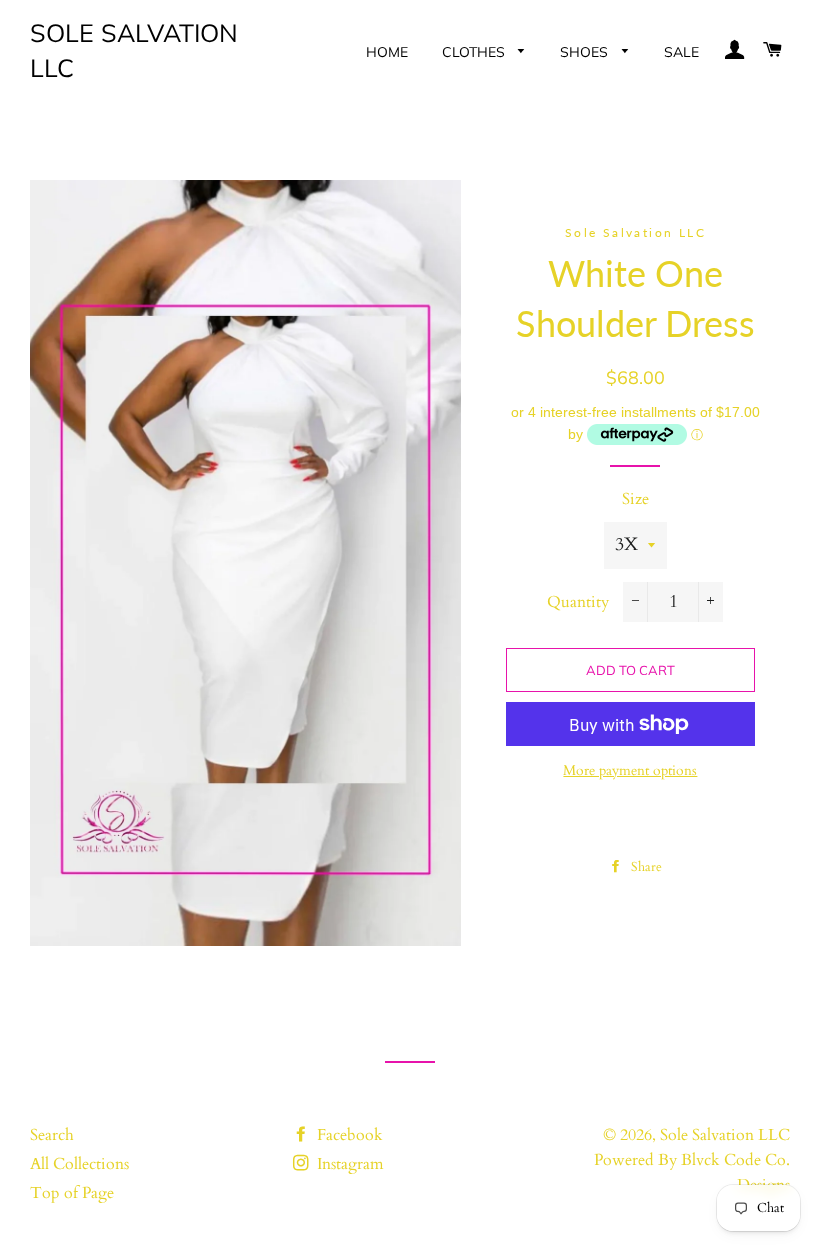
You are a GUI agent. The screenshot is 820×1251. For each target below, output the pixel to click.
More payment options (630, 770)
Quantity (578, 602)
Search (52, 1135)
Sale (681, 52)
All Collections (79, 1164)
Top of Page (72, 1193)
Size (635, 499)
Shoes (586, 52)
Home (387, 52)
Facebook (348, 1135)
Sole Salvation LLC (134, 50)
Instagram (348, 1164)
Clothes (475, 52)
